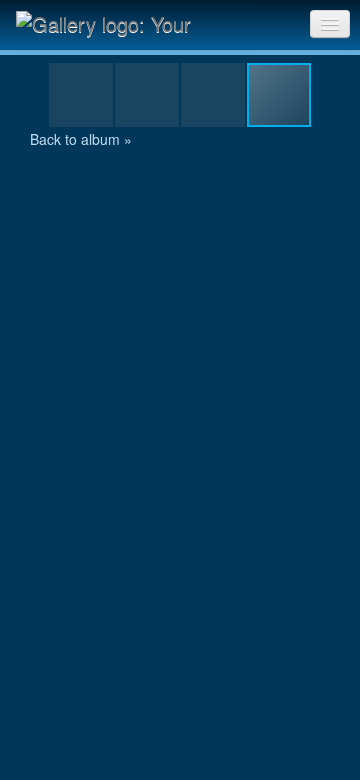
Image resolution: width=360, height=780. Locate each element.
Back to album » (81, 139)
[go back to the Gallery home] (116, 23)
